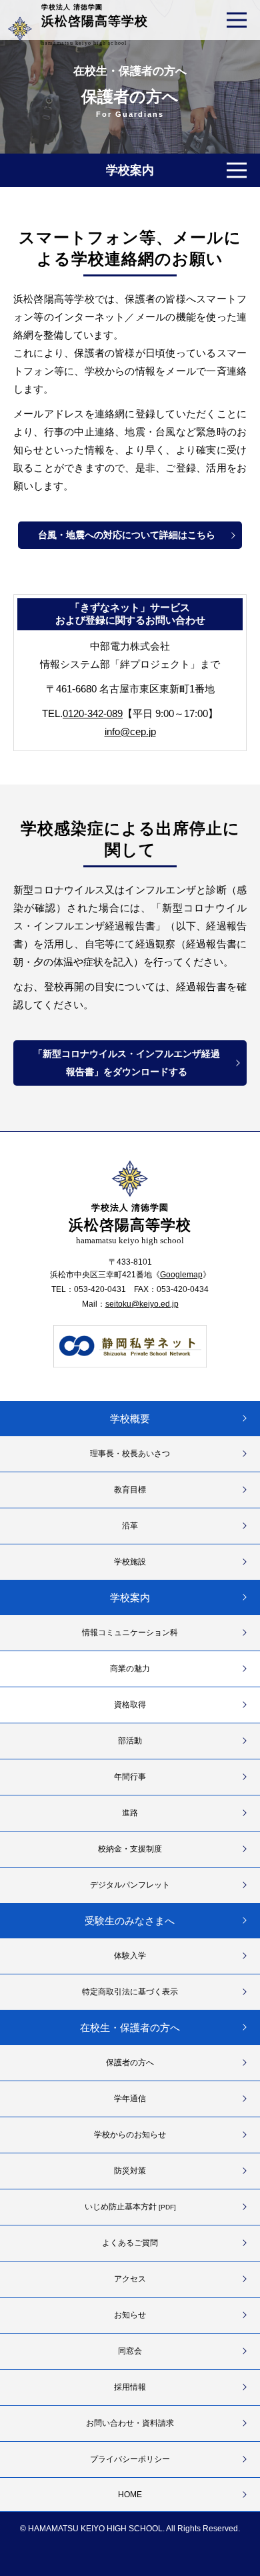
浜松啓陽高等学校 (95, 25)
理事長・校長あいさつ (130, 1454)
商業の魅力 (130, 1669)
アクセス (130, 2279)
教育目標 (130, 1490)
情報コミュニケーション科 (130, 1633)
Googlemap (181, 1275)
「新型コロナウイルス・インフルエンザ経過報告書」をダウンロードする (127, 1063)
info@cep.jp (130, 731)
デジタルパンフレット (130, 1885)
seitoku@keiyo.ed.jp (142, 1304)
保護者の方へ (130, 2063)
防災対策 (130, 2171)
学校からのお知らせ (130, 2135)
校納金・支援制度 (130, 1849)
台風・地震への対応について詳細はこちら (127, 535)
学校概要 (130, 1419)
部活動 (130, 1741)
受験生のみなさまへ (130, 1921)
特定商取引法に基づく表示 (130, 1992)
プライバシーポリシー (130, 2459)
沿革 (130, 1526)
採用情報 (130, 2387)
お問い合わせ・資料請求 (130, 2423)
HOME (130, 2495)
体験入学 (130, 1956)
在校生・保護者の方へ (130, 71)
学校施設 (130, 1562)
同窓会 (130, 2351)
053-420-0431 (100, 1289)
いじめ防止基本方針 (130, 2207)
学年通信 (130, 2099)
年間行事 (130, 1777)
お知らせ (130, 2315)
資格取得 (130, 1705)
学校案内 (130, 1597)
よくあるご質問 (130, 2243)
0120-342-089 (93, 713)
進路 (130, 1813)
